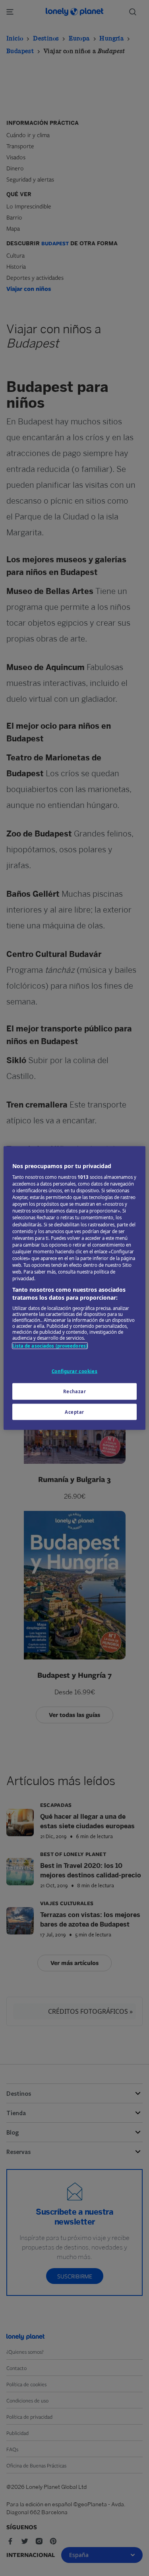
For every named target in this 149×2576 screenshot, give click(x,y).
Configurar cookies (74, 1371)
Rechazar (75, 1391)
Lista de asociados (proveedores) (50, 1346)
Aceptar (74, 1412)
